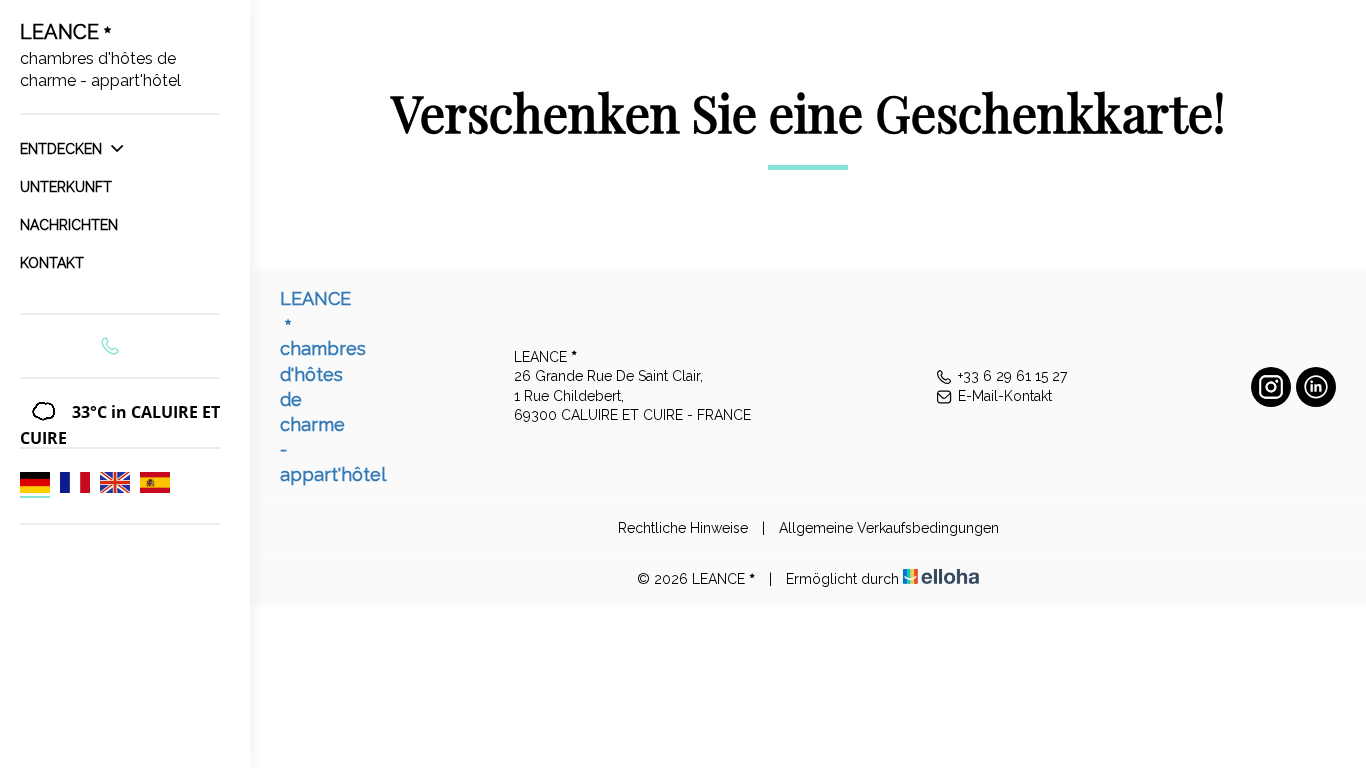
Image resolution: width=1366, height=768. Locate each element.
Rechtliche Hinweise (683, 528)
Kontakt (52, 263)
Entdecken (63, 149)
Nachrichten (69, 225)
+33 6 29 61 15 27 (1012, 376)
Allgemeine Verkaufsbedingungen (889, 528)
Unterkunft (66, 187)
